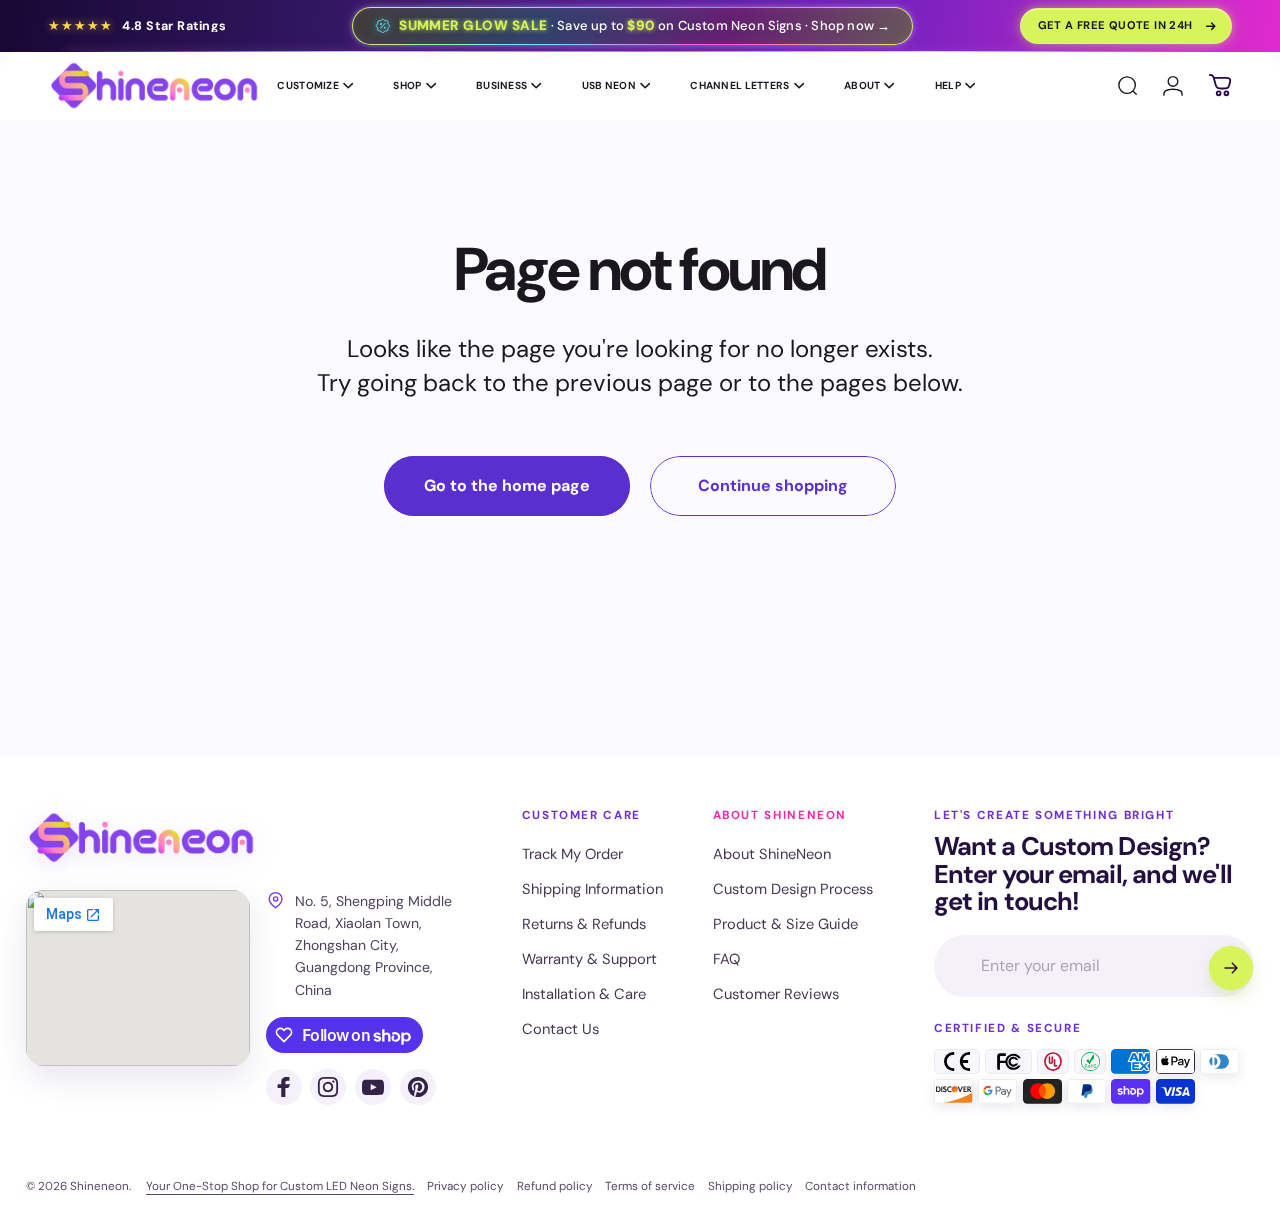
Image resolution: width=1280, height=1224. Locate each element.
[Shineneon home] (141, 838)
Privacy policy (465, 1186)
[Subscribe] (1231, 968)
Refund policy (555, 1186)
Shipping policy (750, 1186)
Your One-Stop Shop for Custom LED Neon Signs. (280, 1186)
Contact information (860, 1186)
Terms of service (650, 1186)
